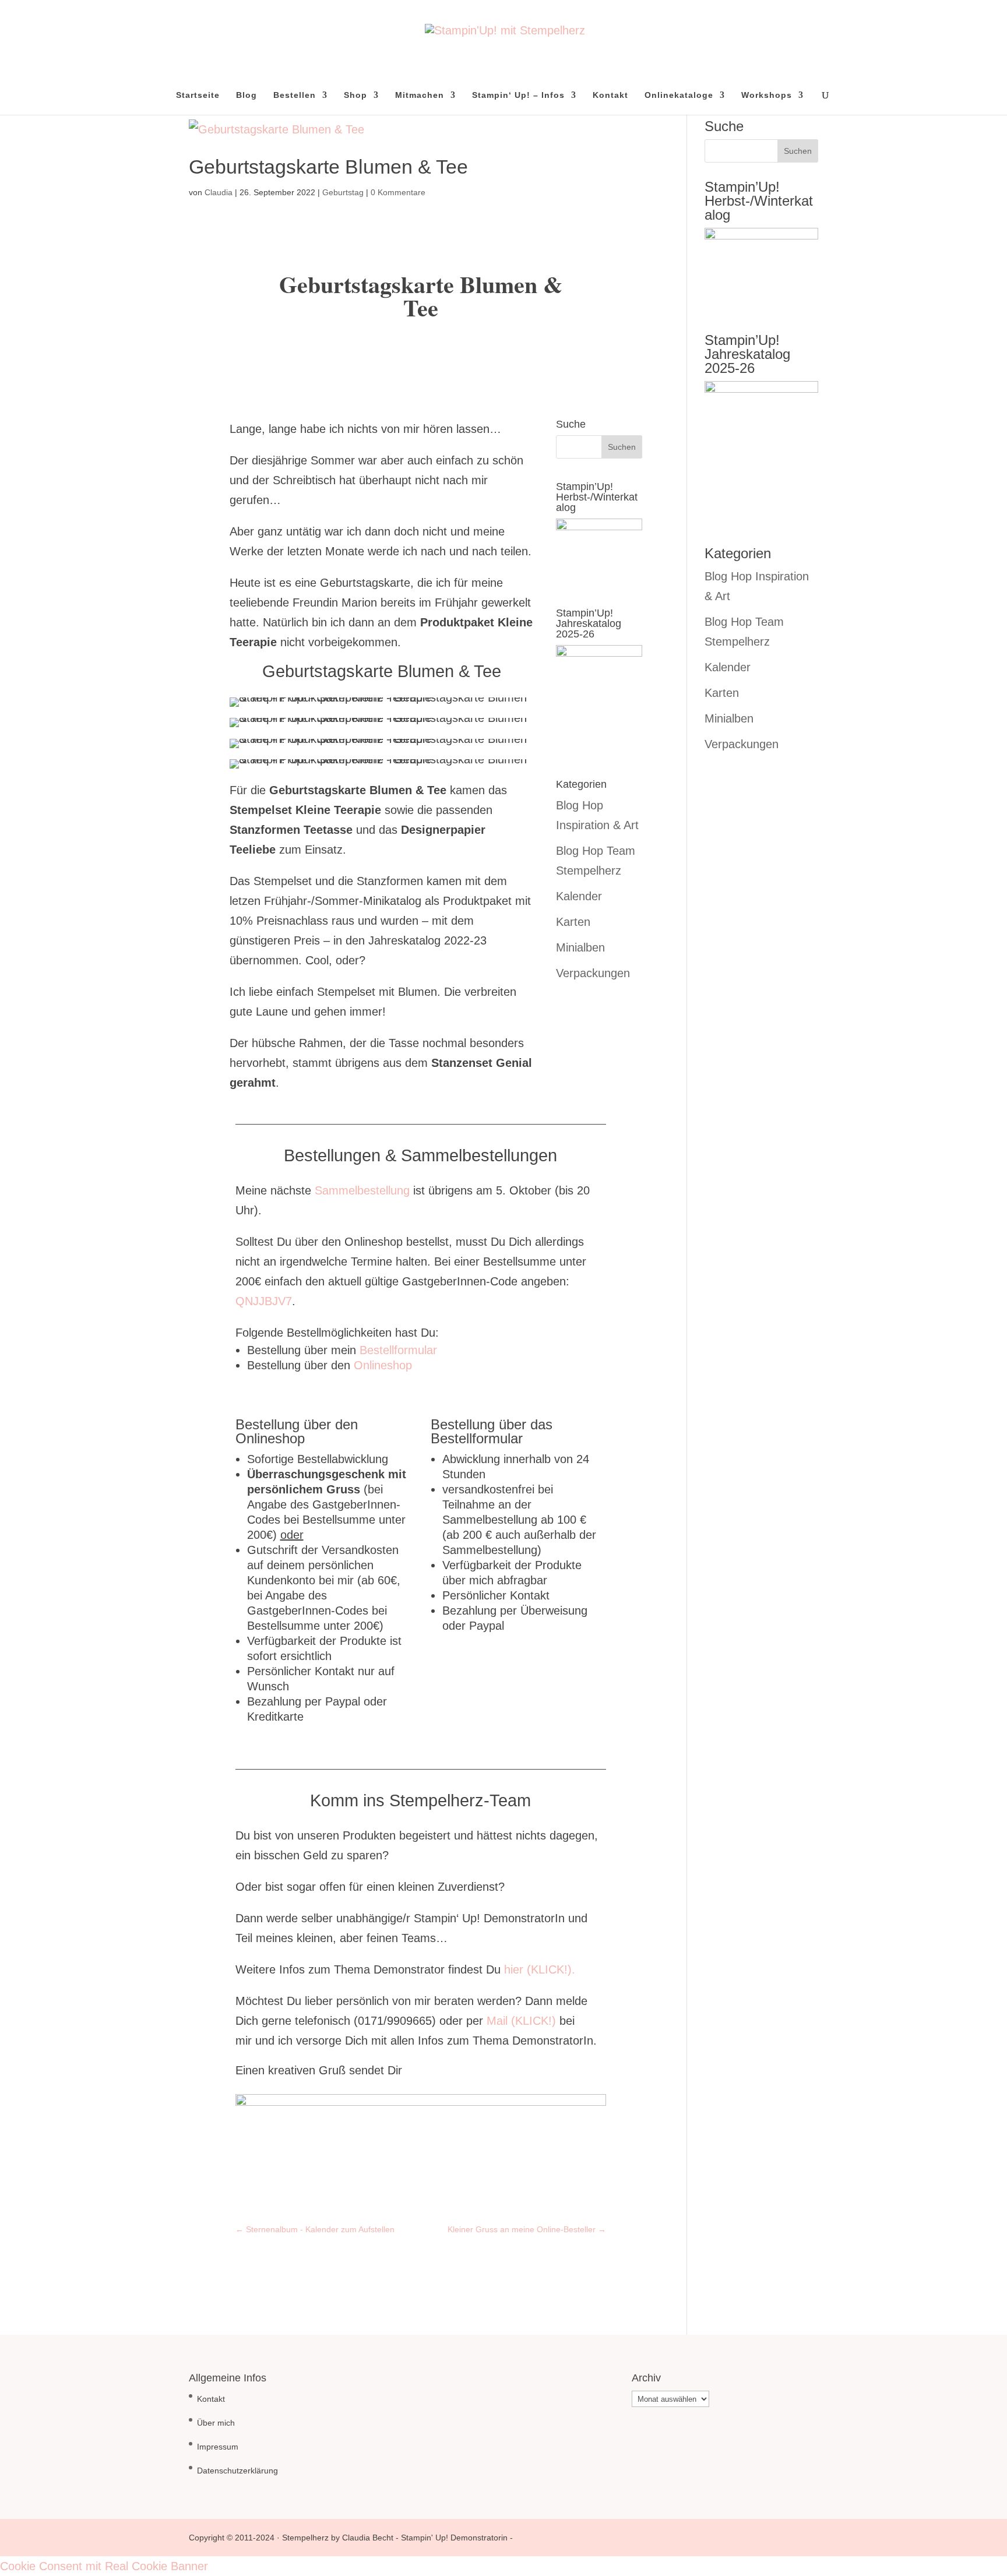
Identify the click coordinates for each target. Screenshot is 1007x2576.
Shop (355, 95)
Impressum (218, 2447)
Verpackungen (593, 973)
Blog (247, 95)
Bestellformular (398, 1350)
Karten (573, 922)
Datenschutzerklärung (237, 2471)
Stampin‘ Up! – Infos (518, 95)
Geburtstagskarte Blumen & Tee (328, 167)
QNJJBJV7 (264, 1301)
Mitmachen (420, 95)
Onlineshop (383, 1365)
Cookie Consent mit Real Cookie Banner (104, 2566)
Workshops (767, 95)
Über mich (216, 2423)
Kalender (579, 896)
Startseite (198, 95)
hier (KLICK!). (540, 1969)
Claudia (219, 192)
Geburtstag (343, 192)
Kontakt (610, 95)
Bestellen (295, 95)
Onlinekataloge (679, 95)
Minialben (580, 947)
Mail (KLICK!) (521, 2021)
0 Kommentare (398, 192)
